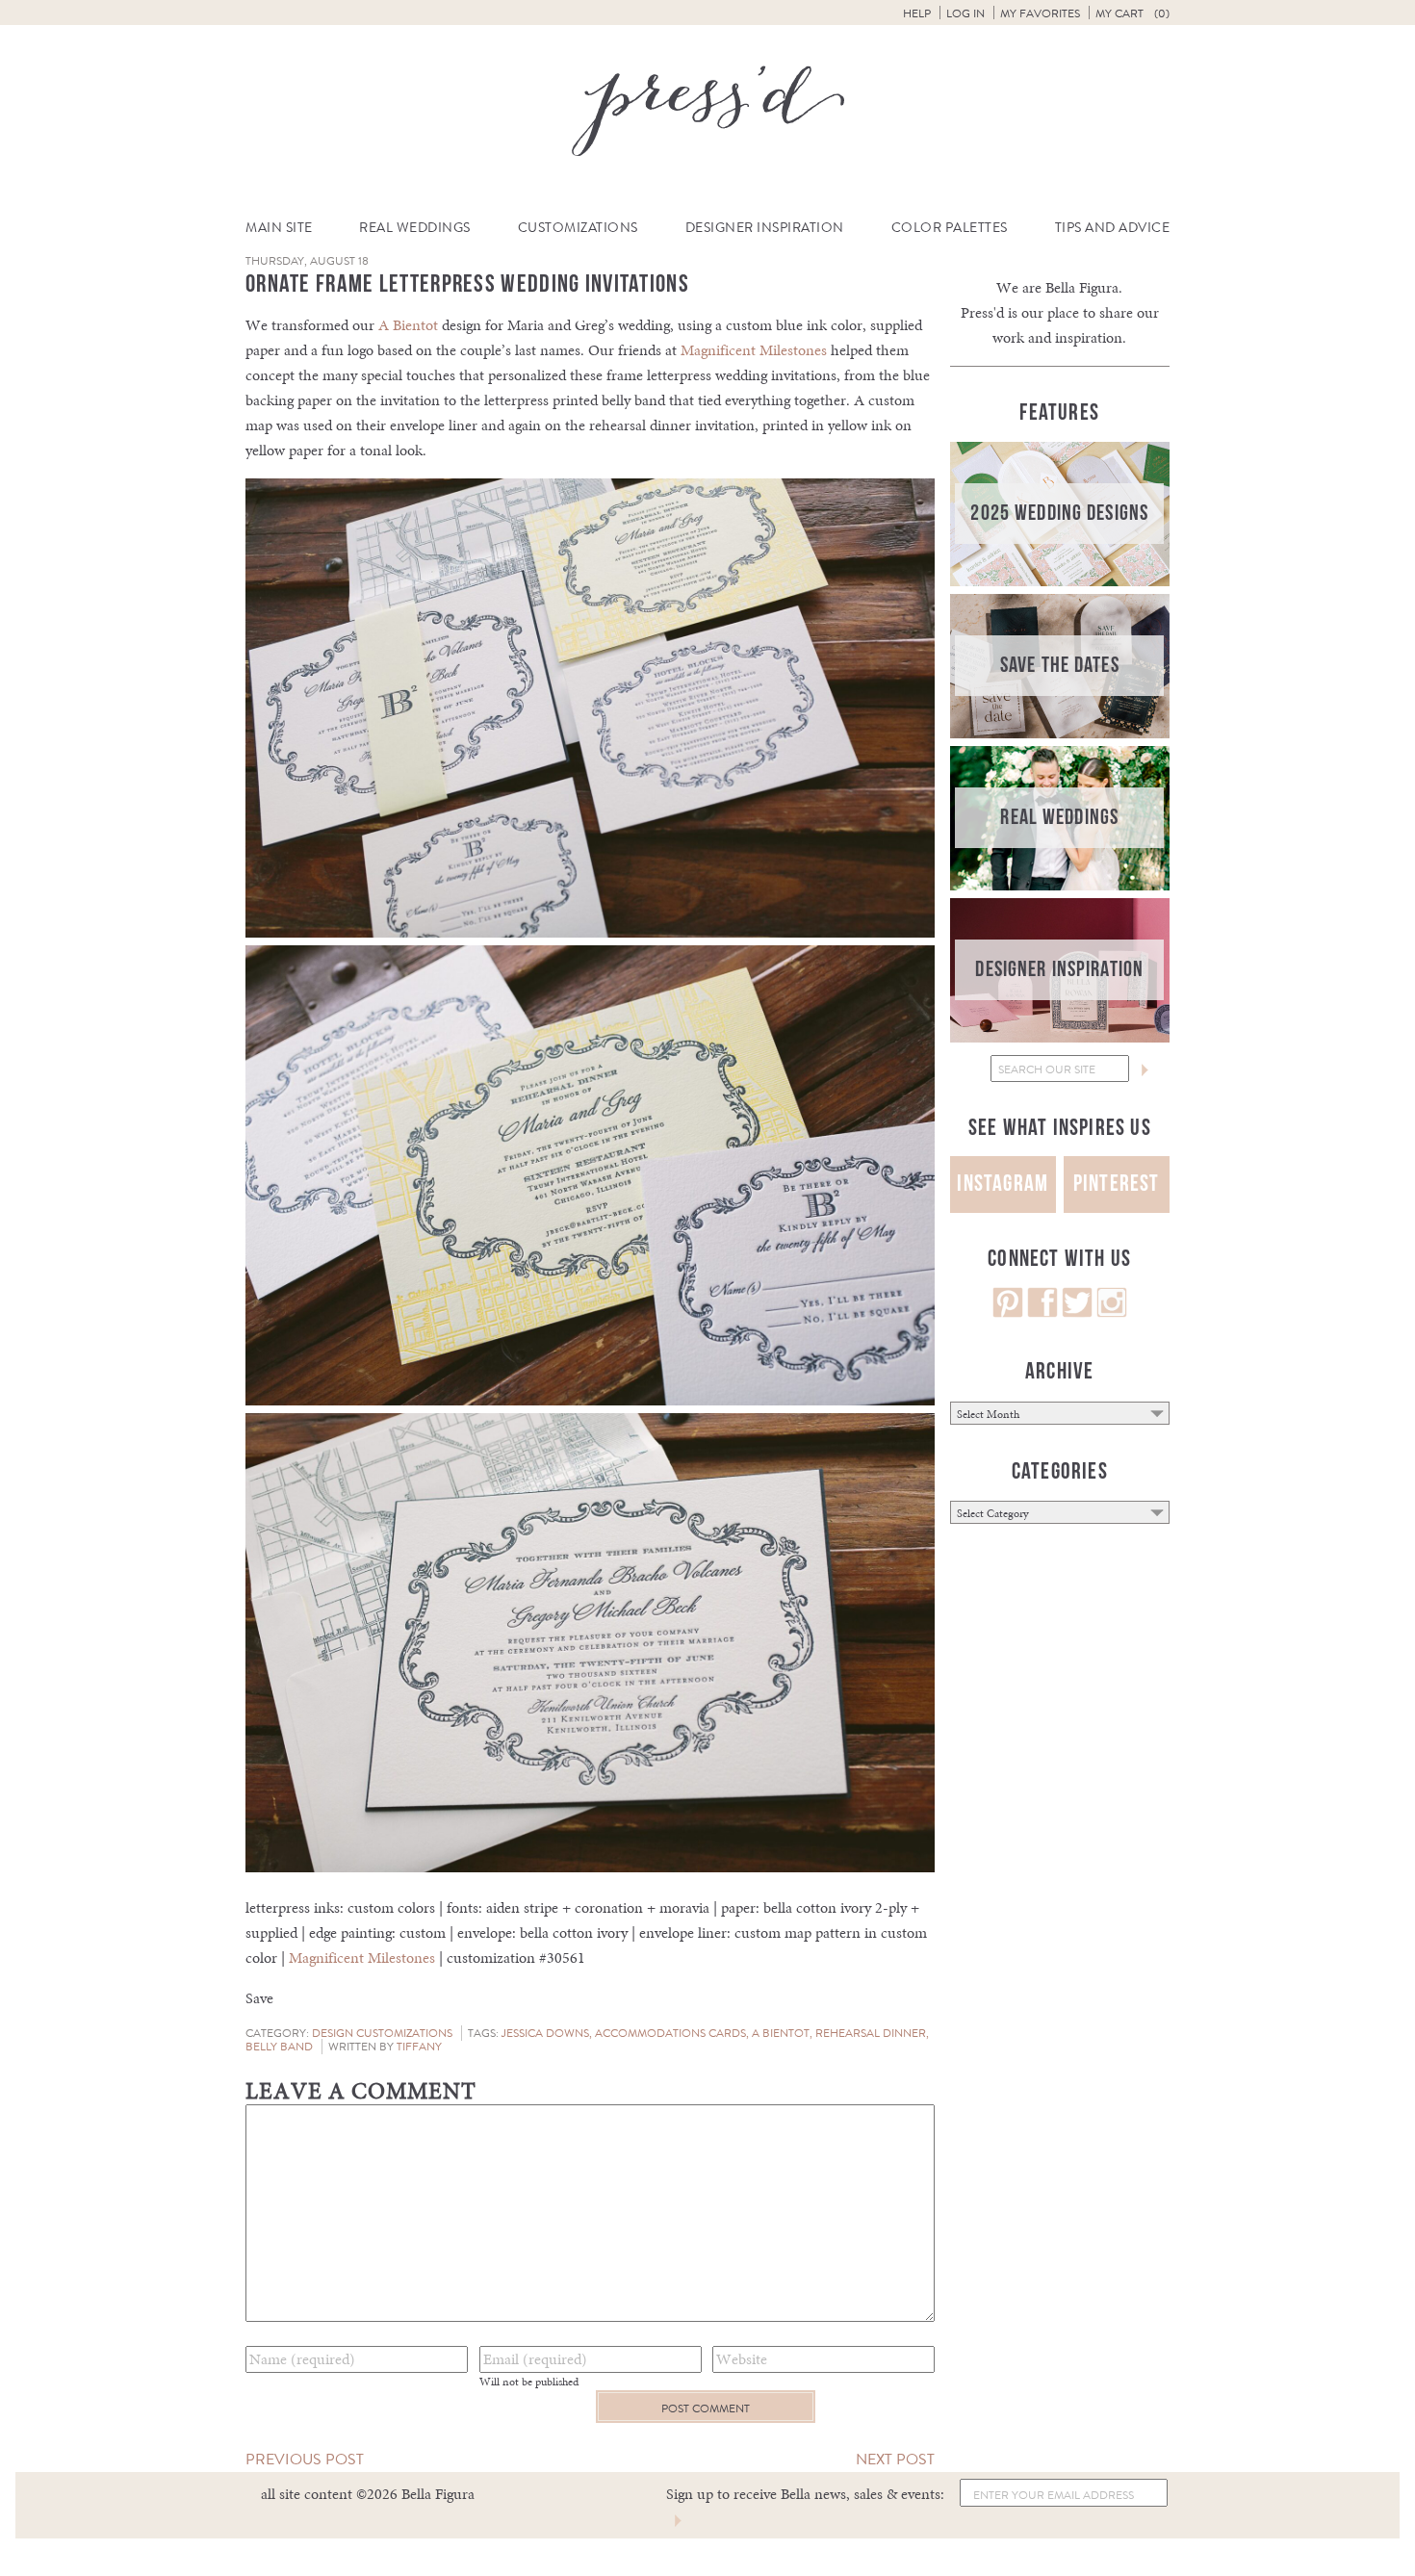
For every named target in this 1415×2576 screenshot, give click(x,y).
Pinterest (1117, 1184)
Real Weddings (415, 228)
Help (917, 13)
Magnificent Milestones (754, 350)
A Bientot (408, 325)
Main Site (279, 228)
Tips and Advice (1113, 228)
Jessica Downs (545, 2033)
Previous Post (305, 2459)
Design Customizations (382, 2033)
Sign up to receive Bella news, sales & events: (805, 2494)
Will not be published (529, 2382)
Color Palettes (950, 228)
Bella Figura (1082, 287)
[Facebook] (1042, 1313)
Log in (965, 13)
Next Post (895, 2459)
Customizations (578, 228)
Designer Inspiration (765, 228)
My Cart (1132, 13)
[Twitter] (1077, 1313)
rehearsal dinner (871, 2033)
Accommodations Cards (670, 2033)
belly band (279, 2047)
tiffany (419, 2047)
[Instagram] (1112, 1313)
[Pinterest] (1008, 1313)
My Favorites (1040, 13)
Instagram (1003, 1184)
